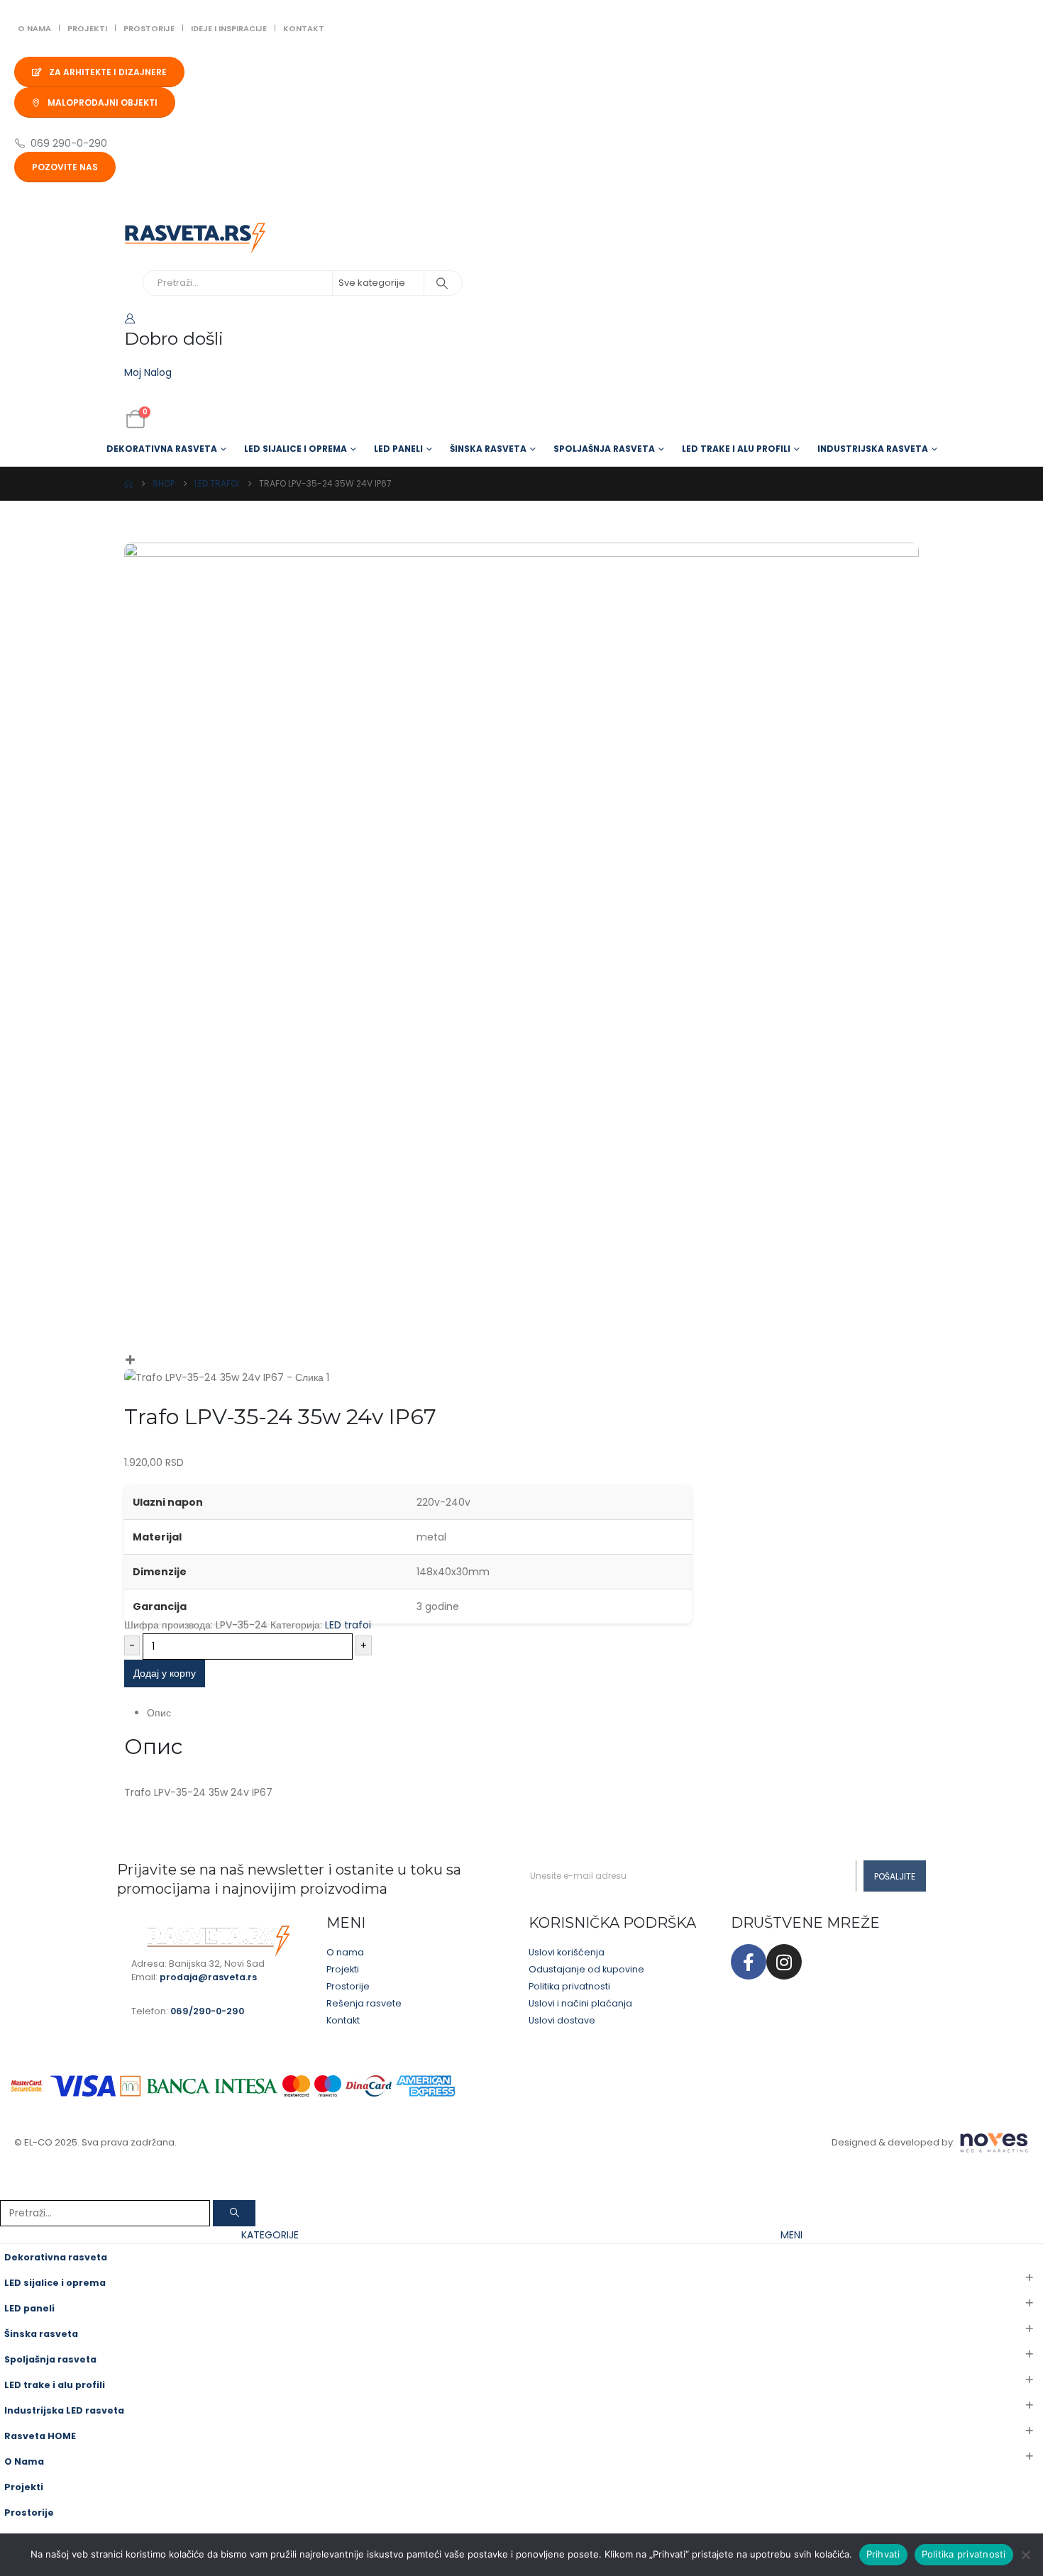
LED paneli (398, 449)
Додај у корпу (165, 1673)
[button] (9, 2191)
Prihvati (883, 2554)
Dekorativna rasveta (162, 449)
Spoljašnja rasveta (604, 449)
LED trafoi (348, 1625)
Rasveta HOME (40, 2436)
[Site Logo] (195, 238)
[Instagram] (784, 1962)
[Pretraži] (442, 283)
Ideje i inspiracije (229, 28)
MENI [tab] (791, 2235)
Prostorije (149, 28)
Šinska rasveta (488, 449)
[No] (1025, 2555)
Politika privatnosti (964, 2554)
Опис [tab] (159, 1713)
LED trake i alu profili (736, 449)
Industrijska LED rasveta (64, 2410)
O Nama (34, 28)
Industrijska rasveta (873, 449)
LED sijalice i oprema (296, 449)
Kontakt (304, 28)
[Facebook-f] (749, 1962)
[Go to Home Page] (128, 484)
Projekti (87, 28)
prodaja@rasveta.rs (208, 1977)
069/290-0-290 (207, 2011)
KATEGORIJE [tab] (270, 2235)
